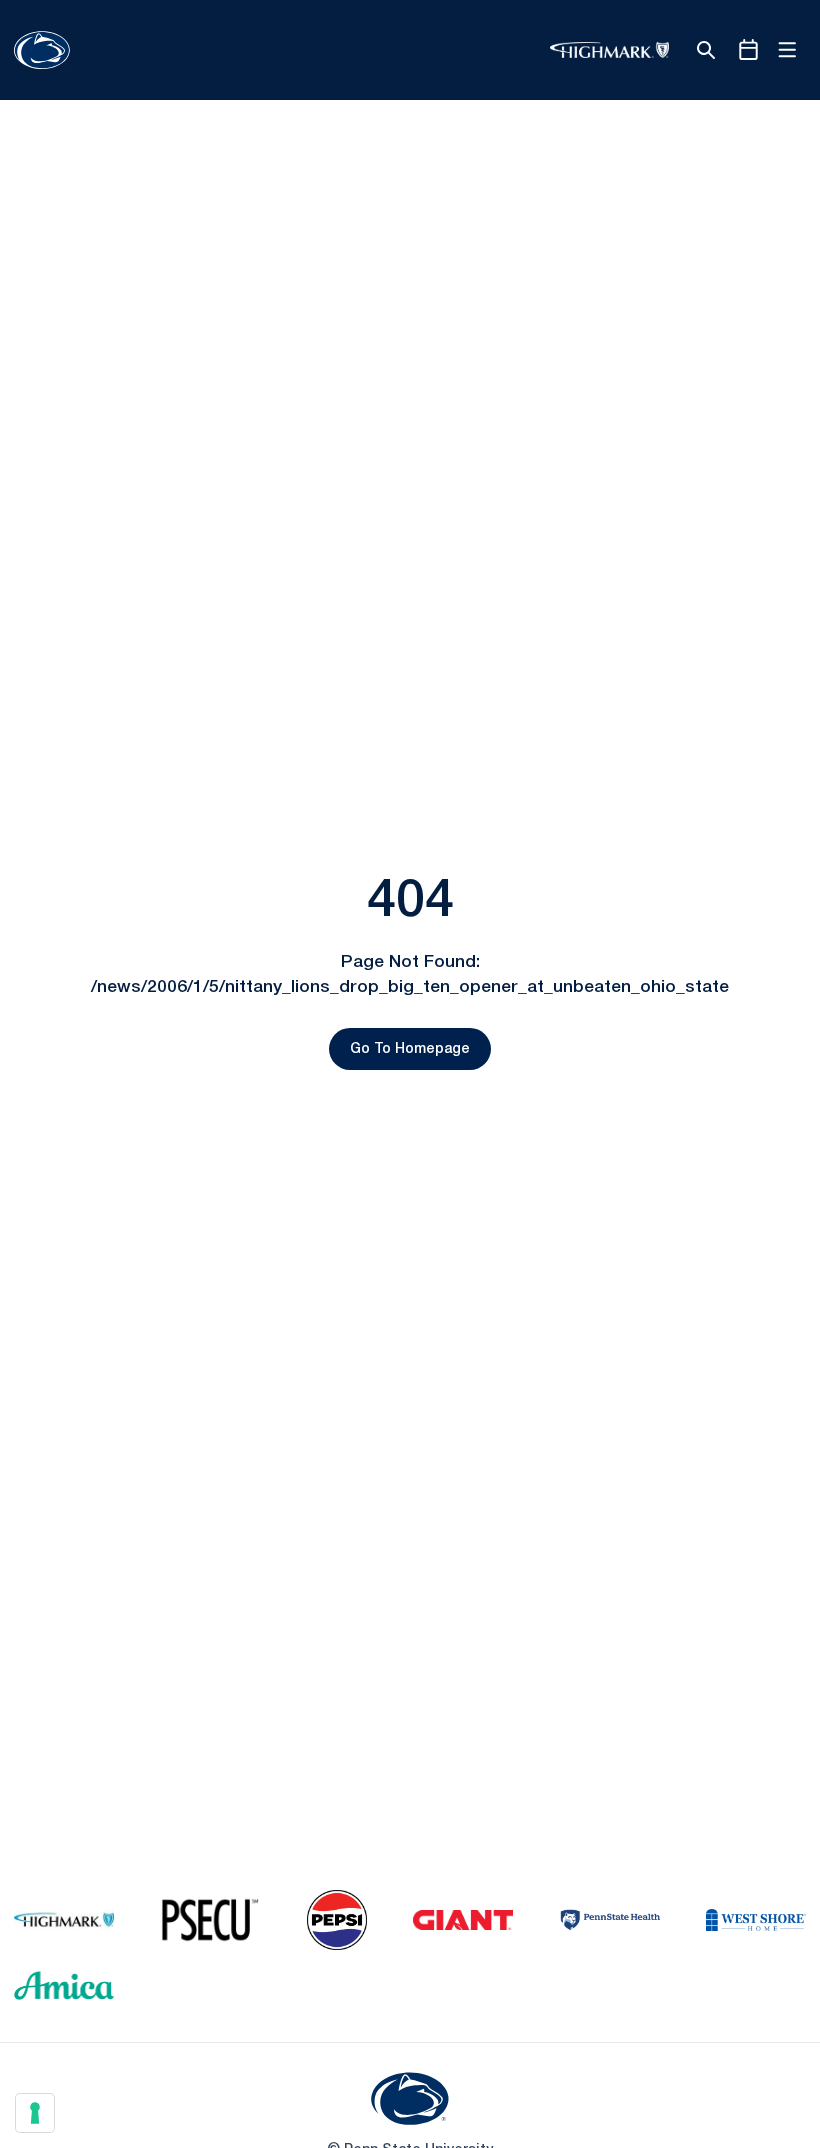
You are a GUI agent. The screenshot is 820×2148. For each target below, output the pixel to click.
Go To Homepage (410, 1049)
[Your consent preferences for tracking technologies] (35, 2113)
